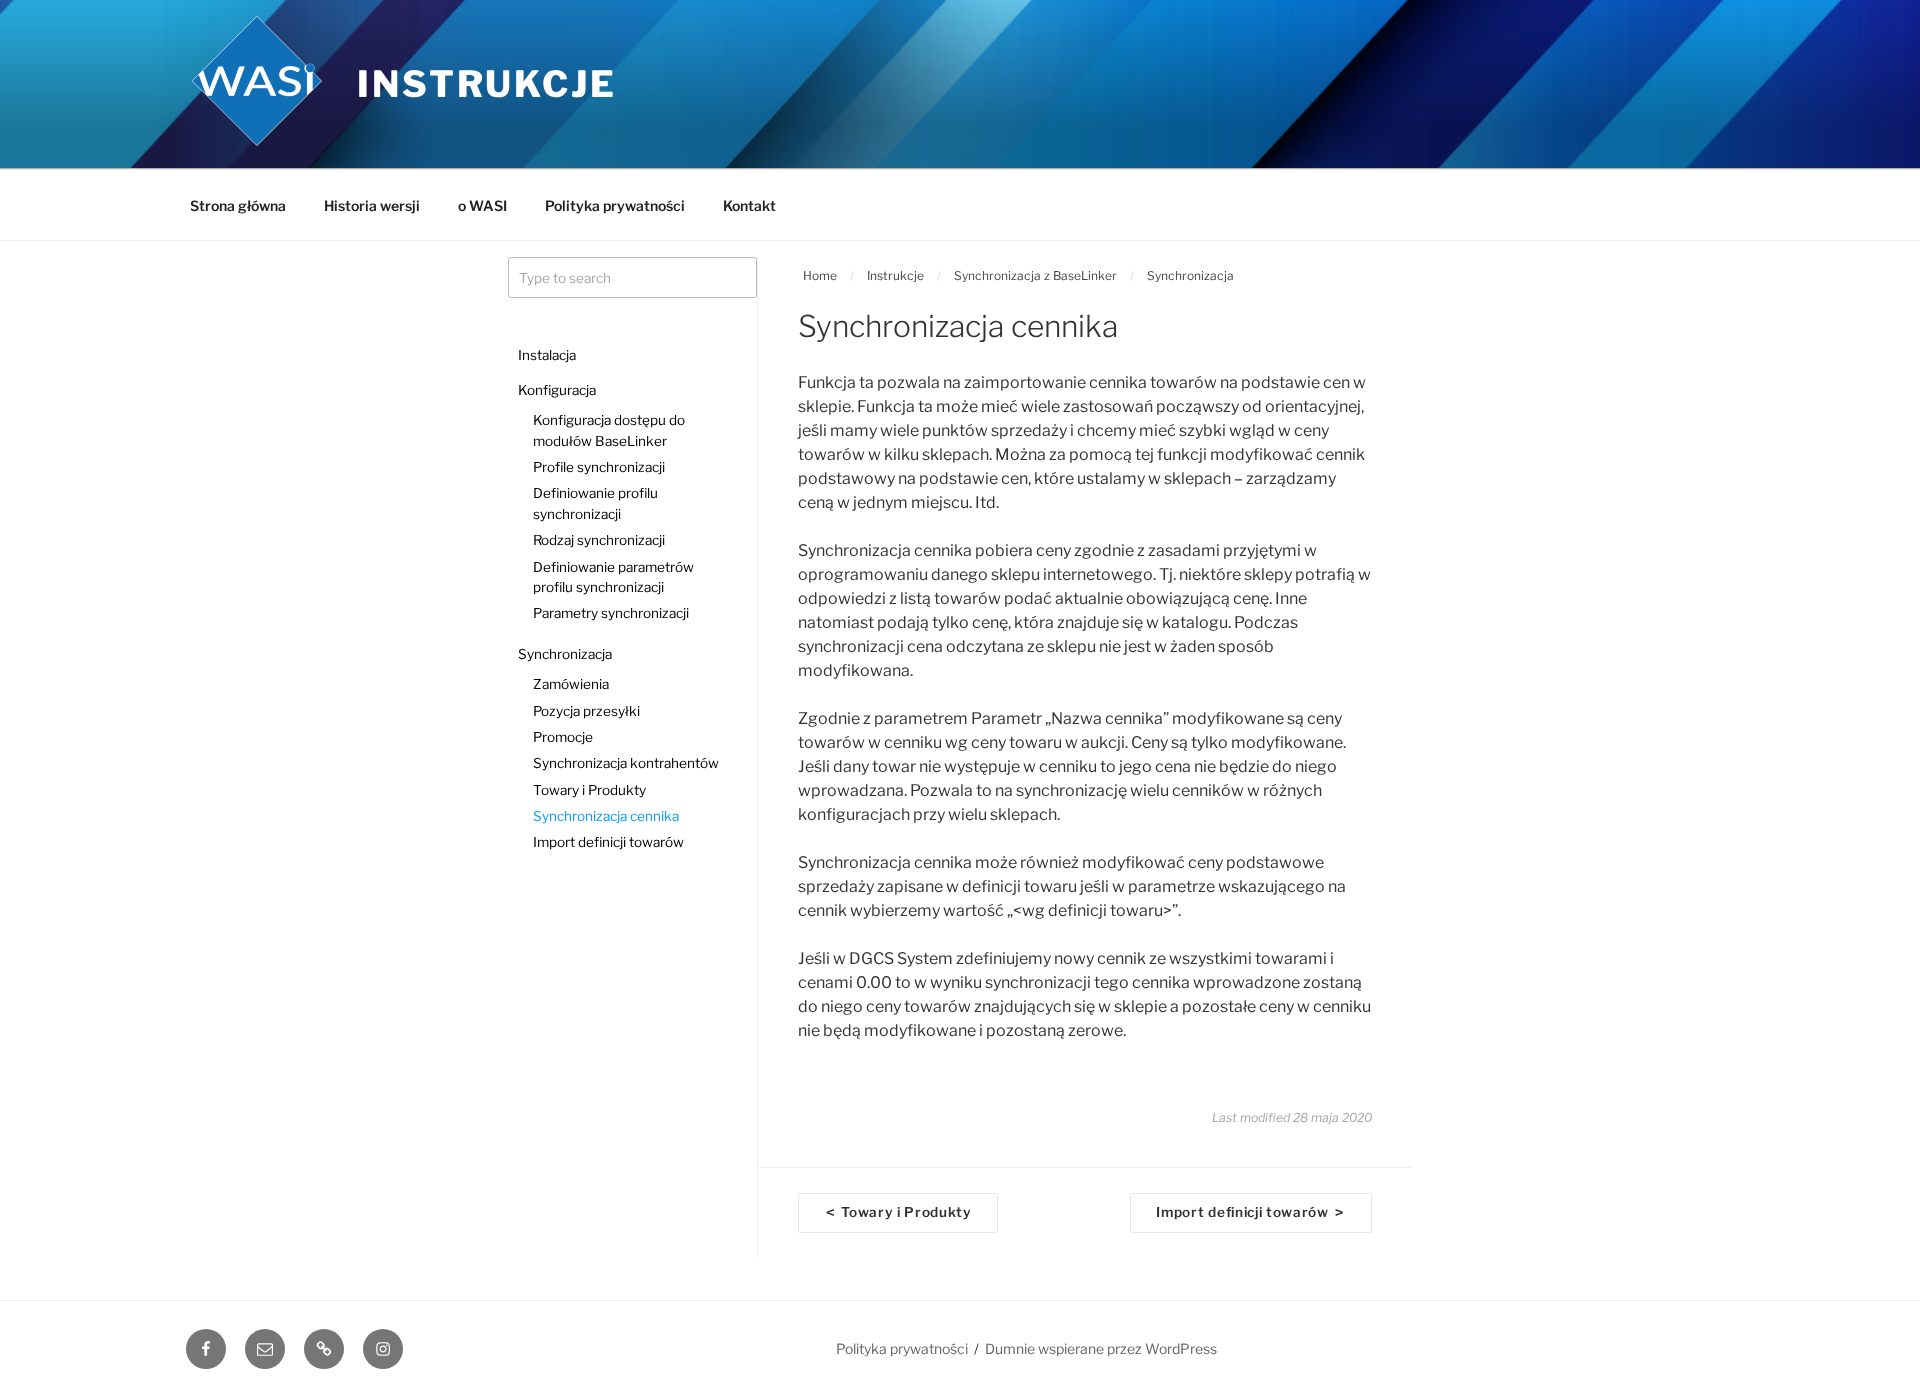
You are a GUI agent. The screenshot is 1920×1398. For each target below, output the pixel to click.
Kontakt (749, 205)
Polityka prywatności (615, 205)
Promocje (563, 737)
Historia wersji (372, 205)
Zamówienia (571, 684)
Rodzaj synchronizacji (599, 540)
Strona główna (238, 205)
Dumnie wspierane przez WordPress (1101, 1348)
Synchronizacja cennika (606, 816)
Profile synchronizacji (599, 467)
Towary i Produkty (589, 790)
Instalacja (547, 355)
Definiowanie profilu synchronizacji (595, 503)
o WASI (482, 205)
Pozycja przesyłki (586, 711)
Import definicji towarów (608, 842)
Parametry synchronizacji (611, 613)
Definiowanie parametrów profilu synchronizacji (613, 577)
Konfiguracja (557, 390)
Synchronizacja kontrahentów (626, 763)
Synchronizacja (565, 654)
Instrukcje (487, 84)
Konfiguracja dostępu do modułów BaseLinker (609, 430)
